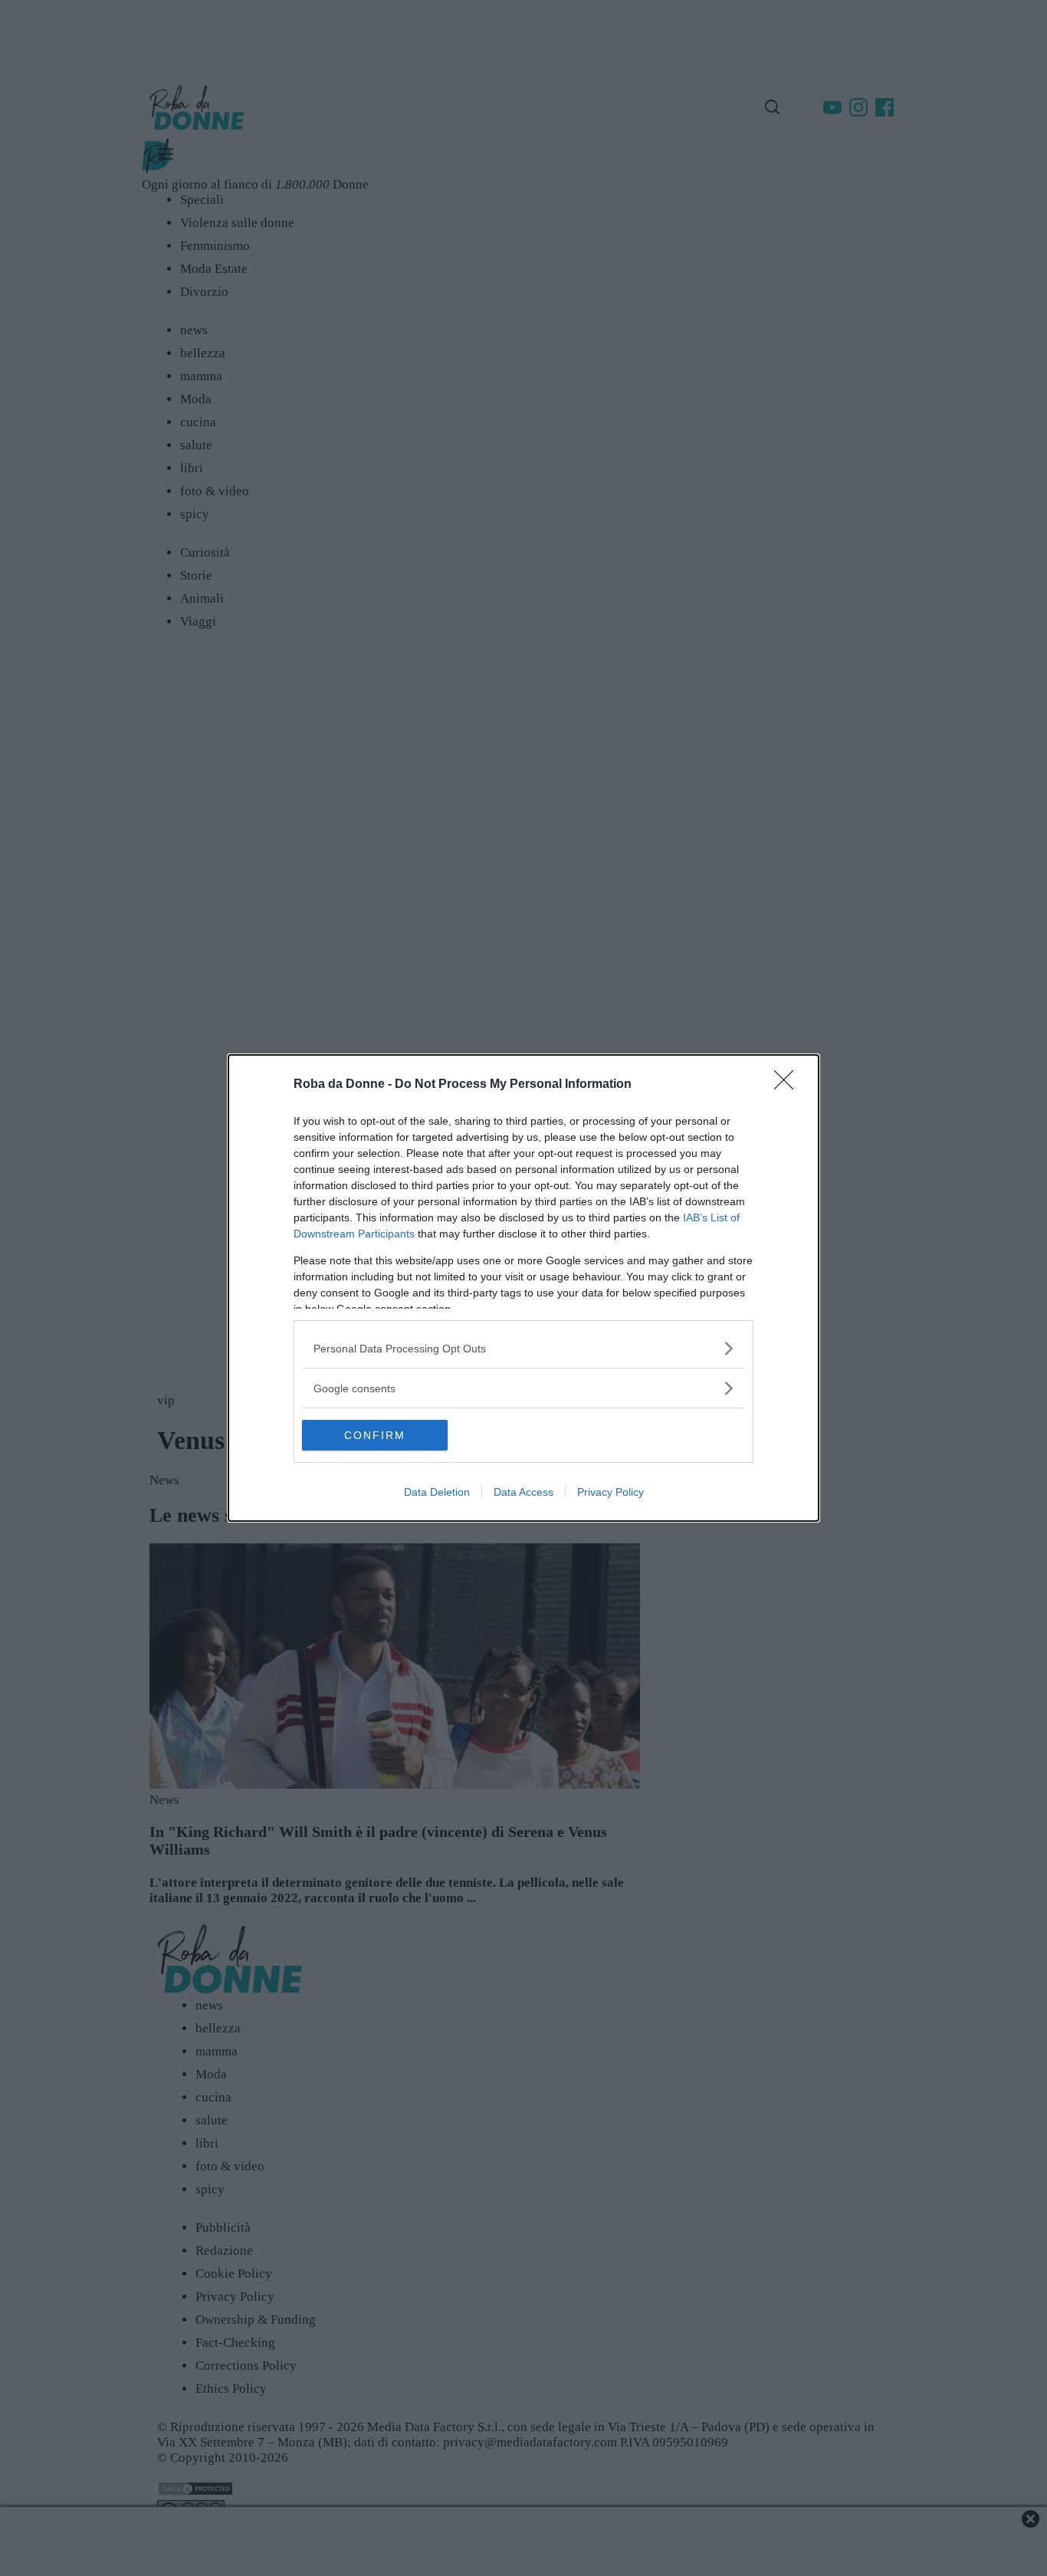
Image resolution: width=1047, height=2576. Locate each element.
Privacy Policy (610, 1492)
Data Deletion (437, 1492)
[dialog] (523, 1288)
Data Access (523, 1492)
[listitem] (523, 1348)
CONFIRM (375, 1435)
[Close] (789, 1085)
